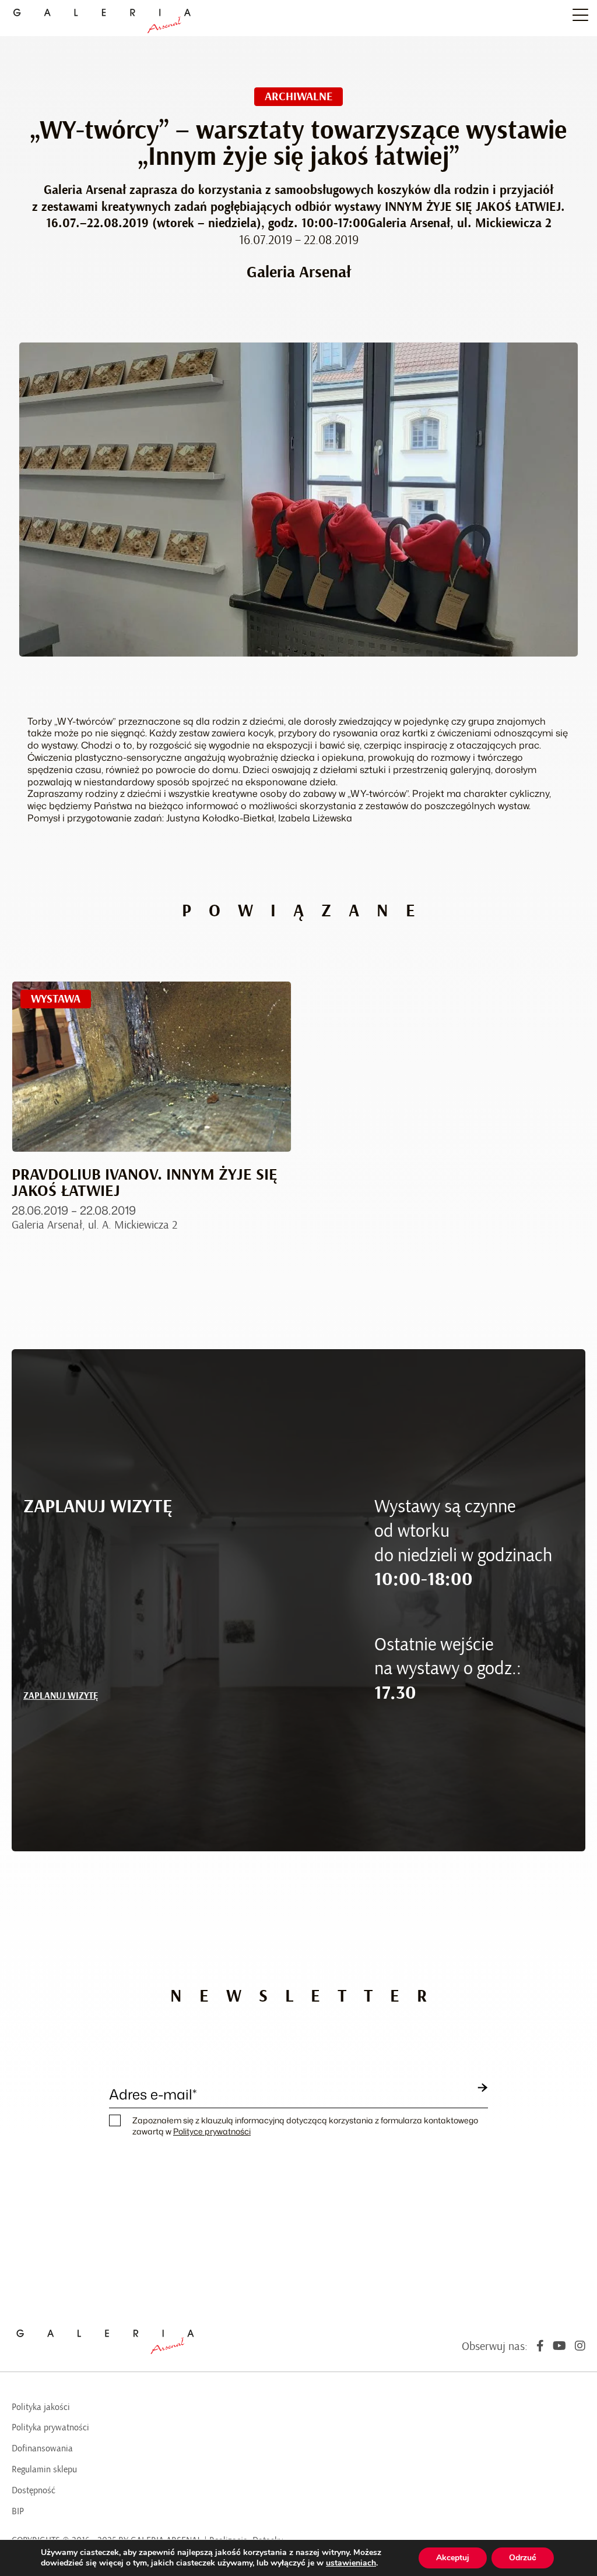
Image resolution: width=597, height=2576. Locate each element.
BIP (18, 2511)
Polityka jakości (41, 2407)
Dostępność (34, 2490)
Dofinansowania (42, 2448)
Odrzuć (523, 2558)
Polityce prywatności (212, 2131)
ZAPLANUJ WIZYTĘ (61, 1696)
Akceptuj (453, 2558)
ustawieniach (351, 2563)
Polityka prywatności (50, 2427)
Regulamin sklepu (44, 2469)
